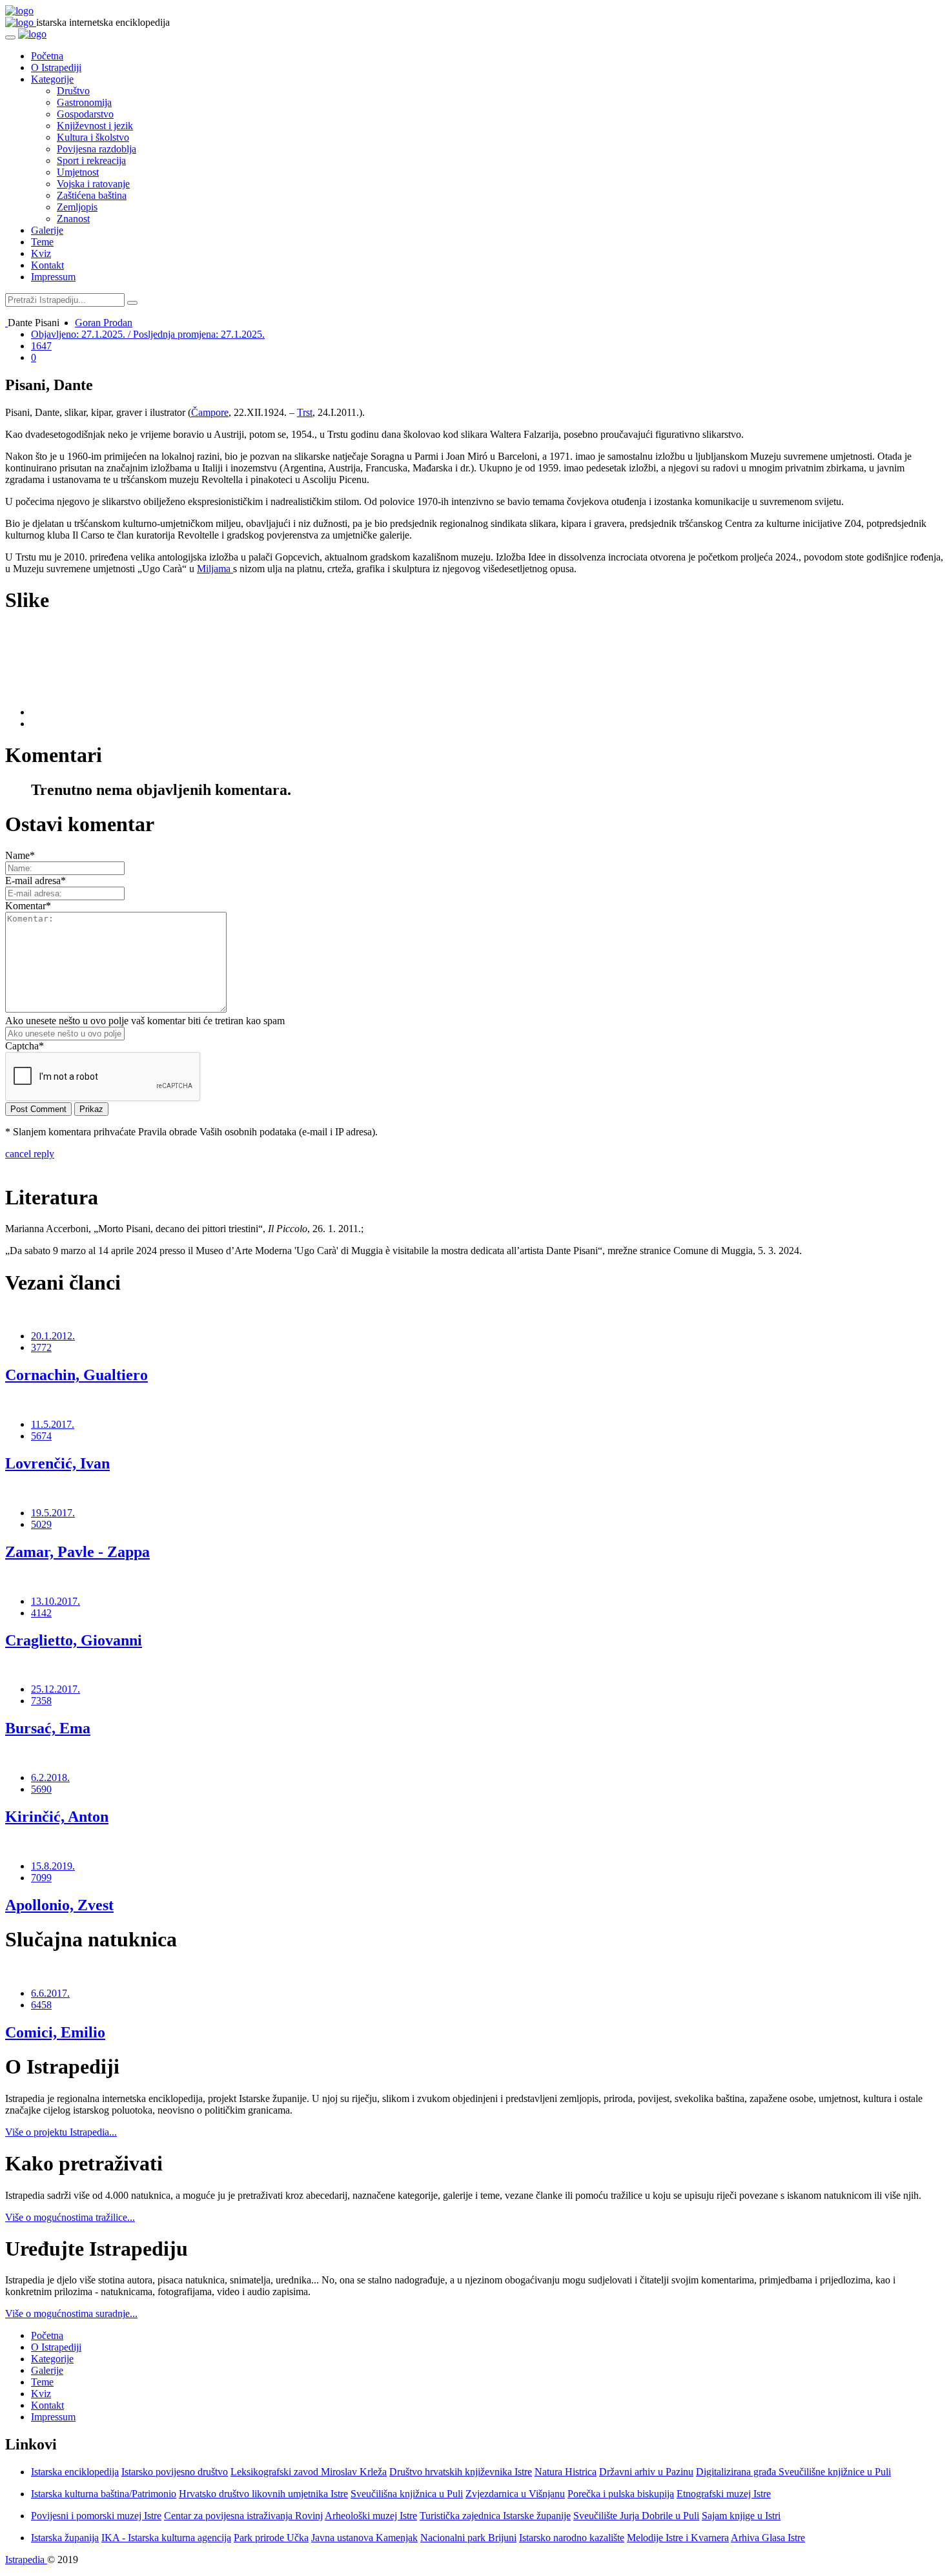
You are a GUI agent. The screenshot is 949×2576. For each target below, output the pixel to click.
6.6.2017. (50, 1993)
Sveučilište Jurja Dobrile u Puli (636, 2516)
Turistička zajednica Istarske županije (495, 2516)
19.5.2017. (53, 1513)
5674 (41, 1436)
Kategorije (52, 79)
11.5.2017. (53, 1424)
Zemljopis (77, 207)
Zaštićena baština (92, 195)
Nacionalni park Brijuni (468, 2538)
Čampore (210, 412)
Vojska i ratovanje (93, 184)
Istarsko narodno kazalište (572, 2538)
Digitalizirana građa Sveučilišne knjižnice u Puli (793, 2472)
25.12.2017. (56, 1689)
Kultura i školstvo (93, 137)
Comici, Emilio (55, 2032)
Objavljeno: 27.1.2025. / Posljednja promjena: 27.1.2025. (148, 334)
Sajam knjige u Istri (741, 2516)
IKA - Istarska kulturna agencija (166, 2538)
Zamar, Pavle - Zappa (77, 1552)
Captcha (25, 1046)
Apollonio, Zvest (59, 1905)
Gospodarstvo (85, 114)
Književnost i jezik (95, 126)
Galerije (47, 230)
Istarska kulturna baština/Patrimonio (104, 2494)
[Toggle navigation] (10, 37)
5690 (41, 1789)
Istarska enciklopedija (75, 2472)
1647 (41, 346)
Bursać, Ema (48, 1728)
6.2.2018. (50, 1777)
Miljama (215, 569)
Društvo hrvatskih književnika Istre (461, 2472)
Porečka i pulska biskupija (621, 2494)
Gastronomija (84, 102)
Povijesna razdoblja (97, 149)
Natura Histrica (566, 2472)
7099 (41, 1878)
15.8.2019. (53, 1866)
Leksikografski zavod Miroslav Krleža (309, 2472)
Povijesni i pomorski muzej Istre (96, 2516)
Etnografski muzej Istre (724, 2494)
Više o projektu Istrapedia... (61, 2132)
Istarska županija (65, 2538)
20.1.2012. (53, 1336)
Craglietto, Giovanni (74, 1640)
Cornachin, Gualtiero (77, 1375)
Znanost (73, 219)
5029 (41, 1524)
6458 (41, 2005)
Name (20, 855)
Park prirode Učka (271, 2538)
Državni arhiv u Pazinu (646, 2472)
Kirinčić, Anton (57, 1817)
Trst (305, 412)
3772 (41, 1347)
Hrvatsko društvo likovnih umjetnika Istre (263, 2494)
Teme (42, 242)
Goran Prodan (104, 323)
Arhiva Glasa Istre (768, 2538)
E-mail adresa (36, 881)
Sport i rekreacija (91, 160)
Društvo (73, 91)
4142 (41, 1613)
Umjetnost (78, 172)
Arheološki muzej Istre (371, 2516)
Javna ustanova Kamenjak (364, 2538)
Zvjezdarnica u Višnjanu (515, 2494)
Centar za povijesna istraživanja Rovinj (243, 2516)
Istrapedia (26, 2560)
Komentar (28, 906)
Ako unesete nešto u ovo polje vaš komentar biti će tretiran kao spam (145, 1021)
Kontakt (47, 265)
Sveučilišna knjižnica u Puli (407, 2494)
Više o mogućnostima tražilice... (70, 2217)
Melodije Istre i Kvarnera (678, 2538)
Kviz (41, 253)
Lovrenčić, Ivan (57, 1463)
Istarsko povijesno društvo (175, 2472)
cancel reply (30, 1154)
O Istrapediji (56, 67)
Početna (47, 56)
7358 (41, 1701)
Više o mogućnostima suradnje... (71, 2313)
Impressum (53, 277)
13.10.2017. (56, 1601)
